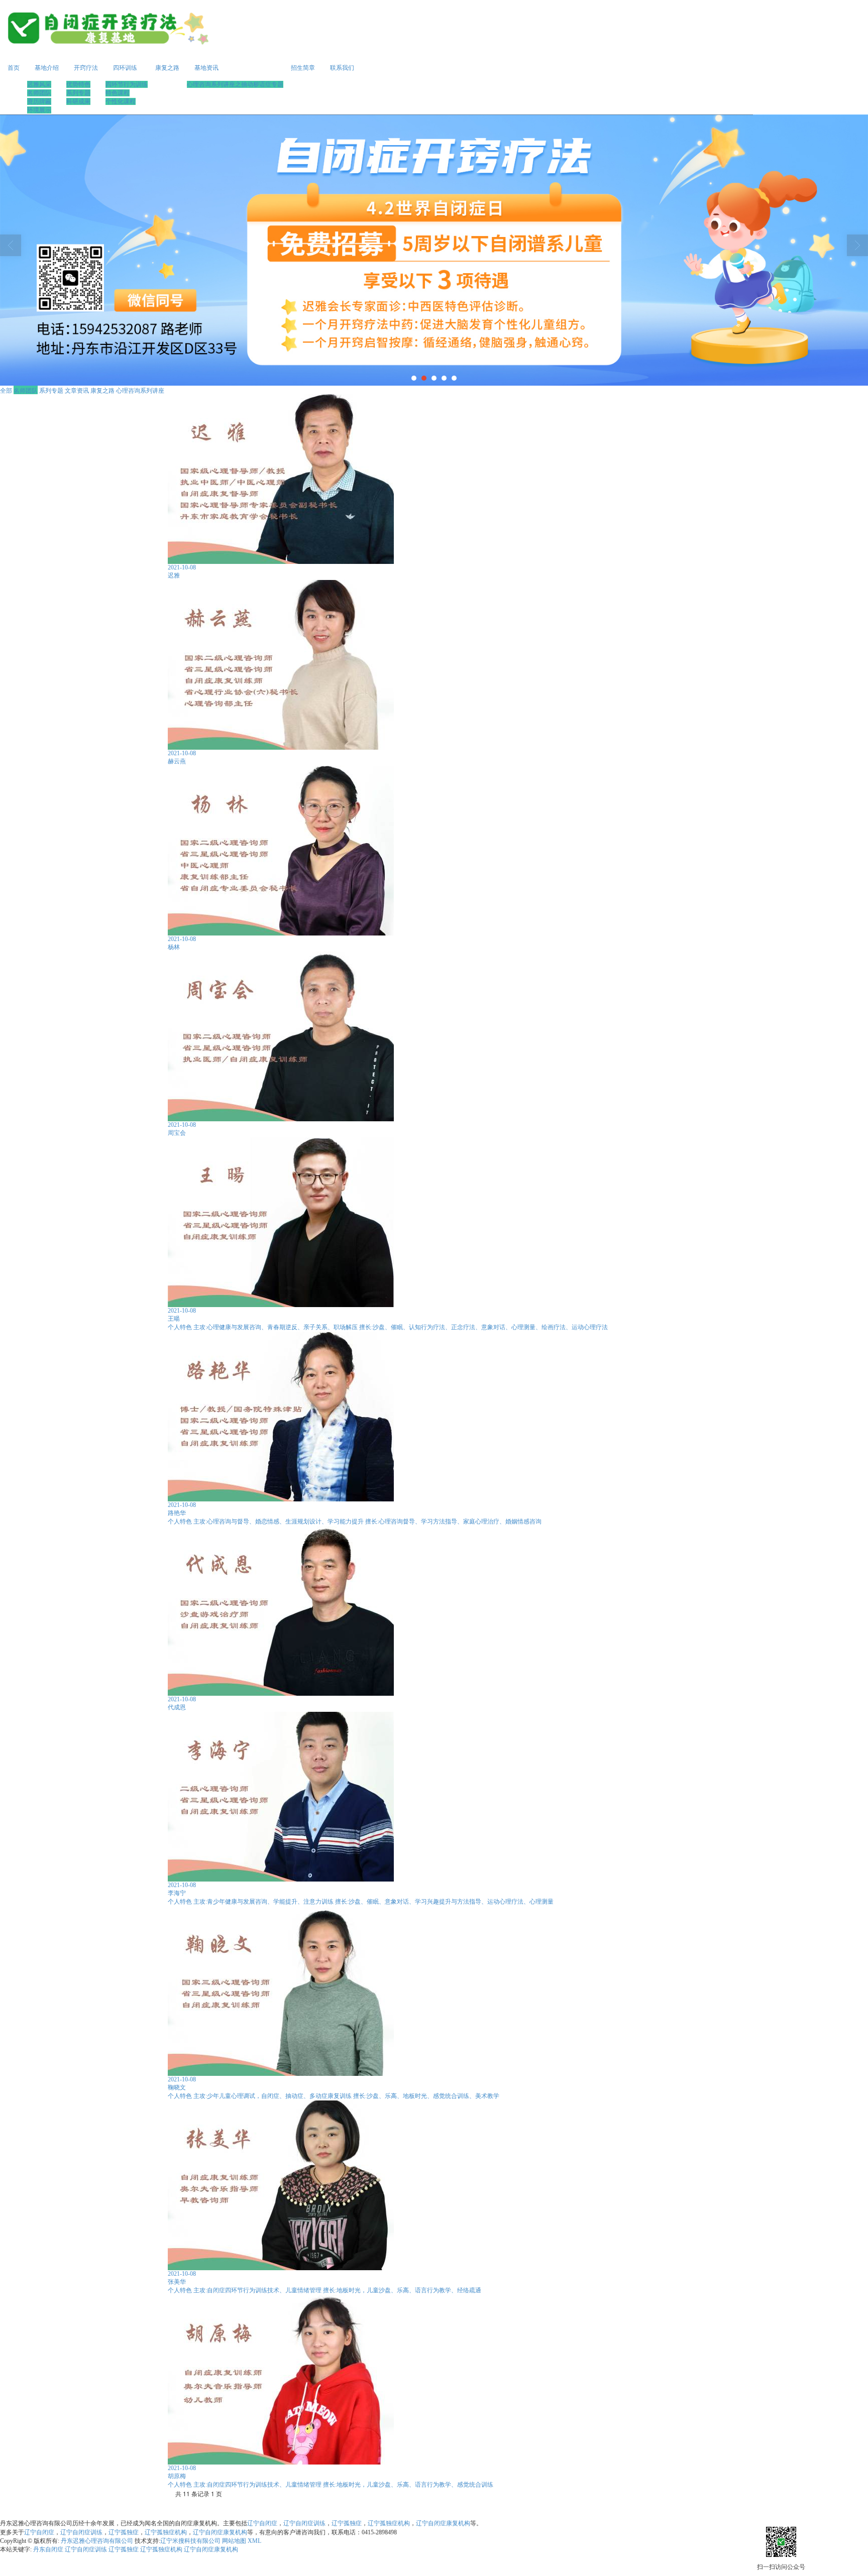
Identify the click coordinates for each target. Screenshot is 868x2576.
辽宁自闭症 (262, 2523)
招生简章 (303, 68)
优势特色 (78, 84)
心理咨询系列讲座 (140, 390)
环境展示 (39, 110)
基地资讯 (206, 68)
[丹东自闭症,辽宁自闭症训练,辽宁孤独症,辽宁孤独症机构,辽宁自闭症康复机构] (434, 250)
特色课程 (118, 93)
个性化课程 (121, 101)
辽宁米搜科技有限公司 (190, 2541)
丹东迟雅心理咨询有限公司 (98, 2541)
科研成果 (78, 101)
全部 (6, 390)
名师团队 (39, 93)
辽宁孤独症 (347, 2523)
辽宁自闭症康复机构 (443, 2523)
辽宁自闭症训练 (304, 2523)
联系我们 (342, 68)
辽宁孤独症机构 (389, 2523)
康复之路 (167, 68)
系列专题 (78, 93)
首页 (14, 68)
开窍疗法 (86, 68)
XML (254, 2541)
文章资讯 (77, 390)
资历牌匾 (39, 101)
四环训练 (125, 68)
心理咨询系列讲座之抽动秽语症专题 (235, 84)
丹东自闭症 (48, 2549)
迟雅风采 (39, 84)
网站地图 (234, 2541)
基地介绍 (47, 68)
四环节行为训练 (127, 84)
